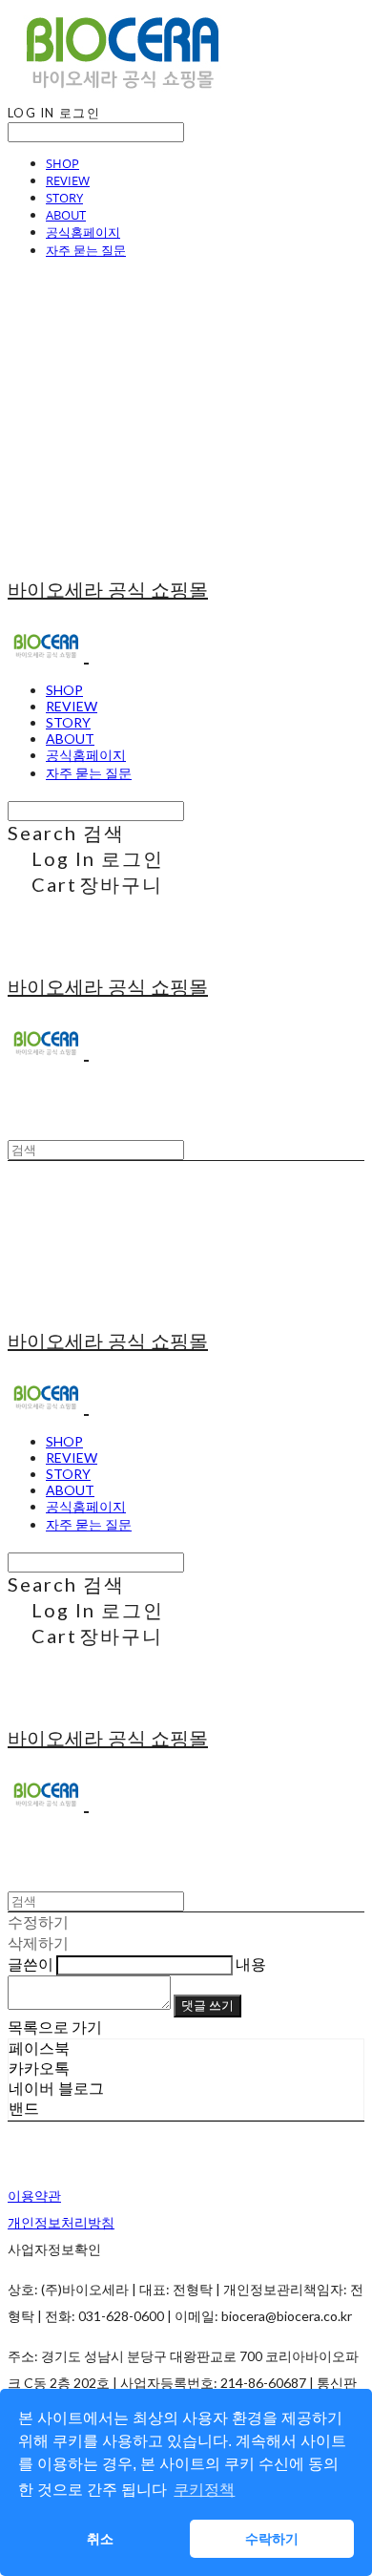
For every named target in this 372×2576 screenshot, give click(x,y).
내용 (251, 1964)
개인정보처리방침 (61, 2222)
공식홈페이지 (83, 232)
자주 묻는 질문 (86, 250)
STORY (64, 198)
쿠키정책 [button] (204, 2490)
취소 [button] (100, 2539)
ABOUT (66, 215)
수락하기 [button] (272, 2539)
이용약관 (34, 2196)
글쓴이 (31, 1964)
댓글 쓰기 (207, 2005)
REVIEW (68, 180)
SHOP (62, 163)
